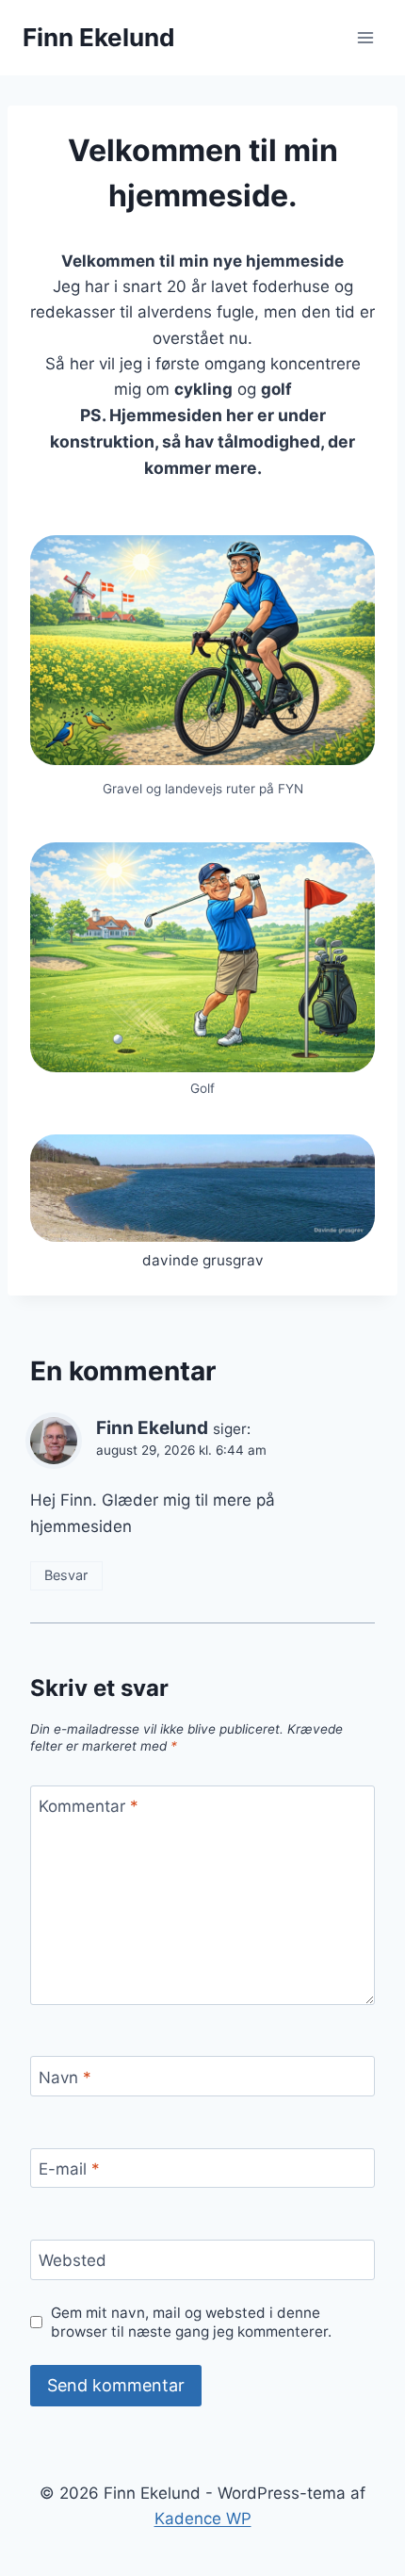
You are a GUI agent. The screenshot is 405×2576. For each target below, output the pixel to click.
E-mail (69, 2169)
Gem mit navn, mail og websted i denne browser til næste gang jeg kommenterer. (191, 2322)
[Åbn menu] (365, 37)
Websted (73, 2260)
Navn (65, 2078)
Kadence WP (203, 2519)
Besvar (66, 1575)
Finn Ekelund (152, 1428)
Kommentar (89, 1806)
